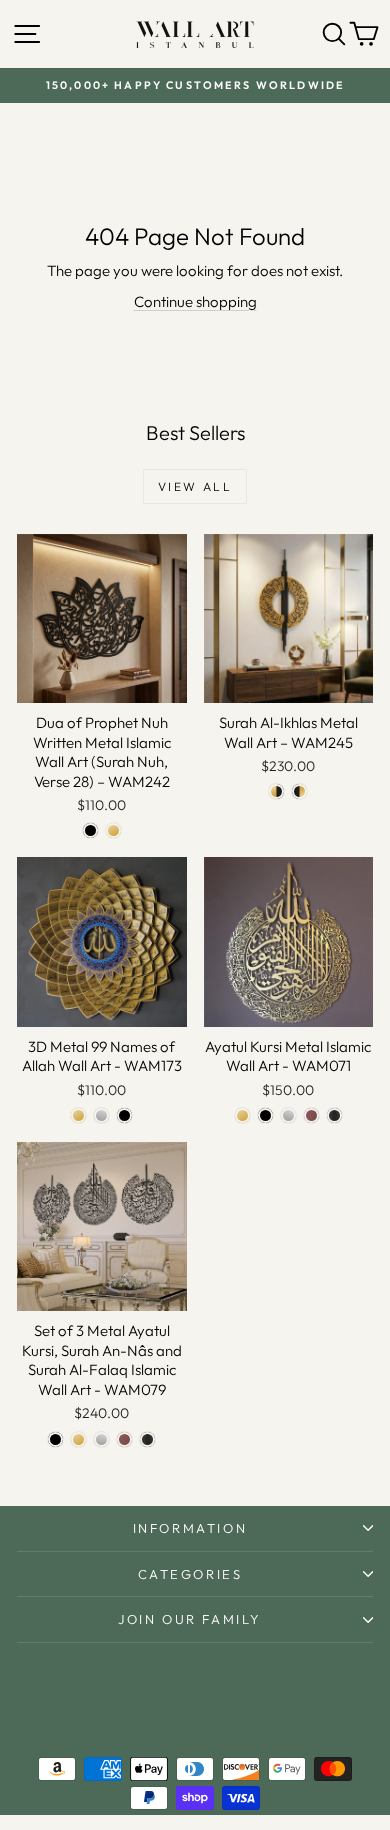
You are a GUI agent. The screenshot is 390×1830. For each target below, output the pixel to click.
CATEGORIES (190, 1574)
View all (195, 486)
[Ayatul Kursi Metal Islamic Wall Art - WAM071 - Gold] (242, 1115)
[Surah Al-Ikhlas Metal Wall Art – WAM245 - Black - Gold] (299, 791)
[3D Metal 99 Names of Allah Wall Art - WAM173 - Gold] (78, 1115)
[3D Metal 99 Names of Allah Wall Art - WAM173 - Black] (124, 1115)
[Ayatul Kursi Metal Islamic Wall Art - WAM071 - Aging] (334, 1115)
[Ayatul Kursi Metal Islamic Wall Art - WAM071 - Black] (265, 1115)
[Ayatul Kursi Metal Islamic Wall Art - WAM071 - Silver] (288, 1115)
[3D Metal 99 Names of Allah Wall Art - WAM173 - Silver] (101, 1115)
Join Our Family (190, 1619)
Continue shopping (195, 301)
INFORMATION (190, 1528)
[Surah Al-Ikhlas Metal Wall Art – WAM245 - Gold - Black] (276, 791)
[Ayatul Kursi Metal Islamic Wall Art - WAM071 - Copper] (311, 1115)
